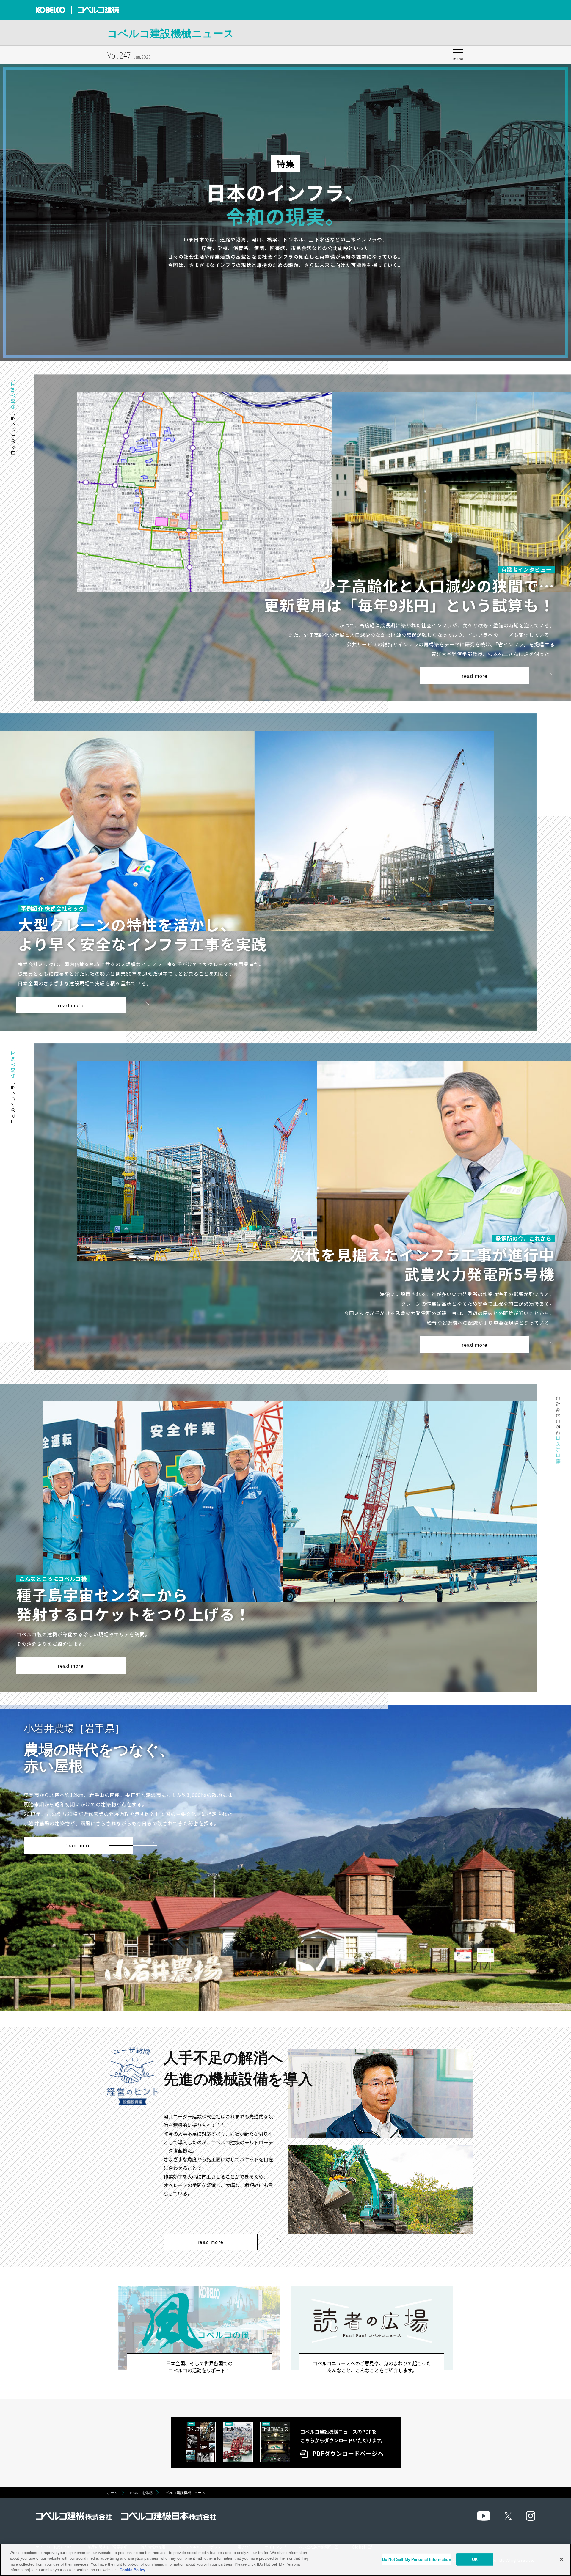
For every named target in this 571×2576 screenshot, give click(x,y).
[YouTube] (484, 2516)
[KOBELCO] (51, 10)
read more (475, 676)
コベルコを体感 (140, 2493)
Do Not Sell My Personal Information (417, 2560)
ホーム (112, 2493)
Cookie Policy (132, 2570)
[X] (508, 2516)
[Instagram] (531, 2516)
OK (475, 2560)
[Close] (561, 2559)
